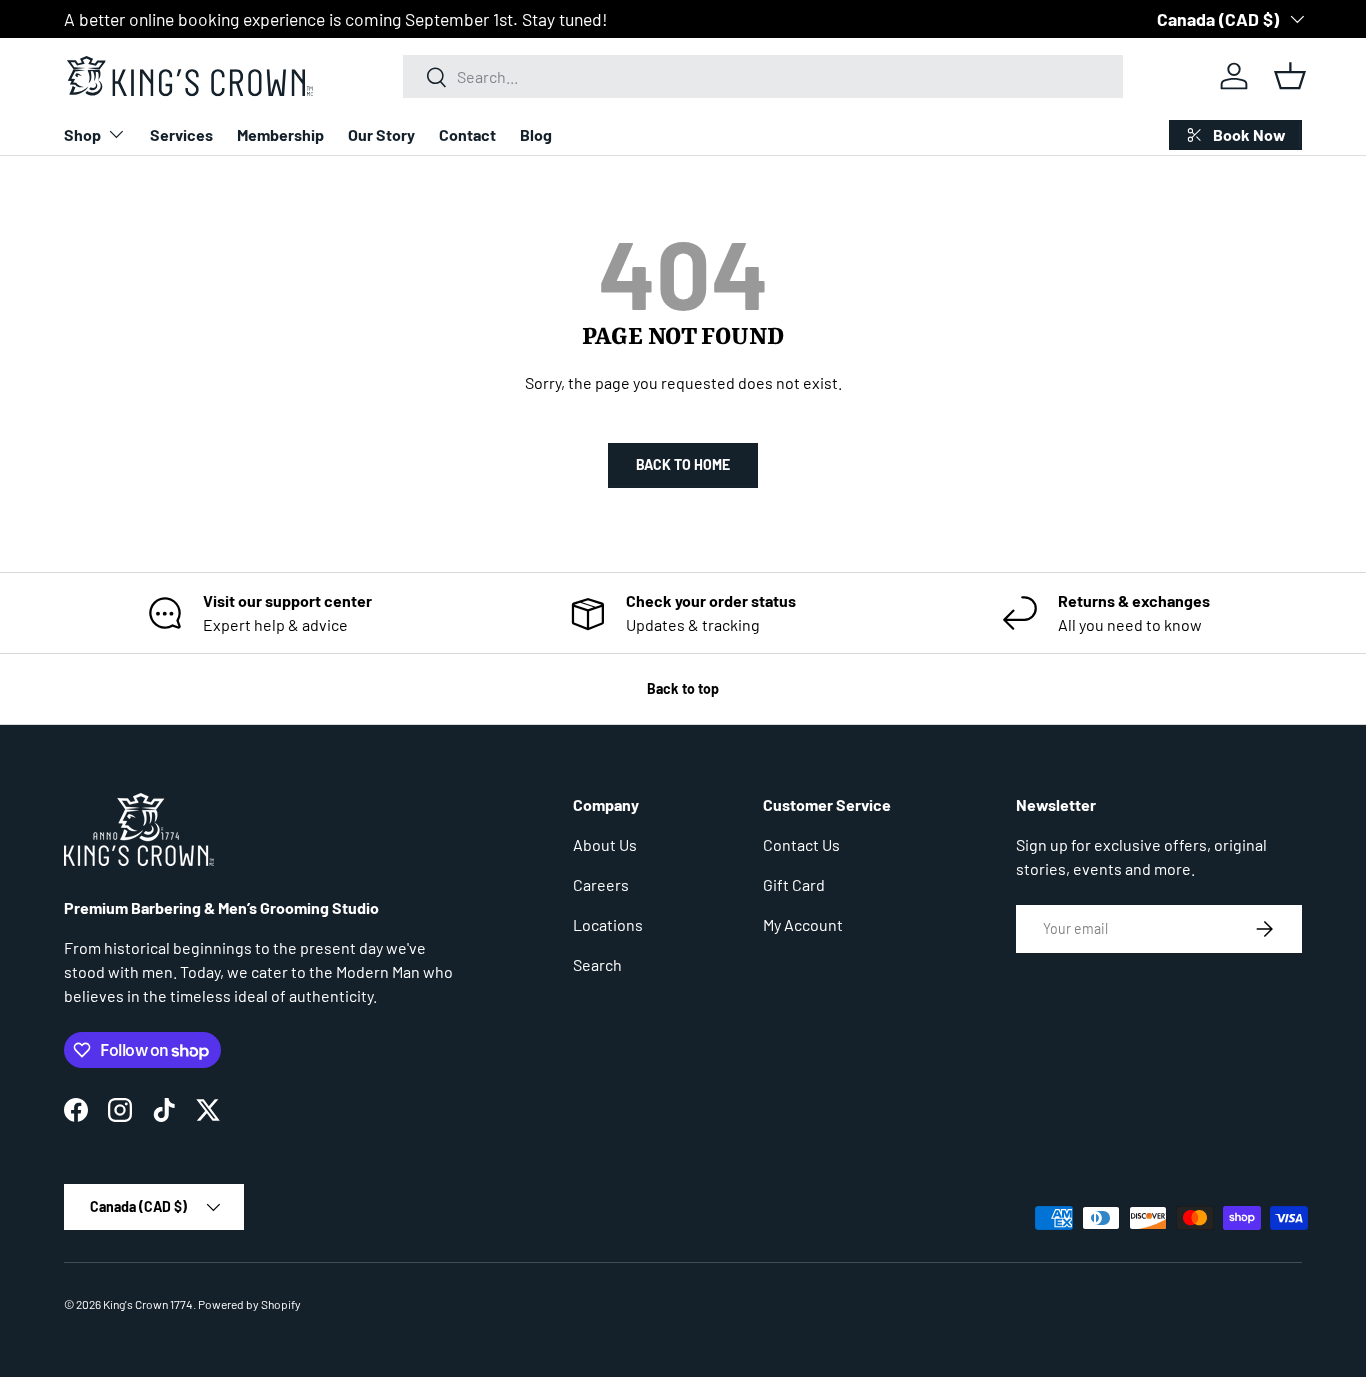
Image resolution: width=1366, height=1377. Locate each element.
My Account (803, 924)
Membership (280, 134)
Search (597, 964)
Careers (601, 884)
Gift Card (794, 884)
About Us (605, 844)
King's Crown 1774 (148, 1304)
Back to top (683, 688)
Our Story (381, 134)
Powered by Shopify (249, 1304)
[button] (1290, 76)
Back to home (683, 464)
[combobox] (763, 76)
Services (181, 134)
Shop (82, 134)
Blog (536, 134)
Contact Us (801, 844)
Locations (608, 924)
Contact (467, 134)
